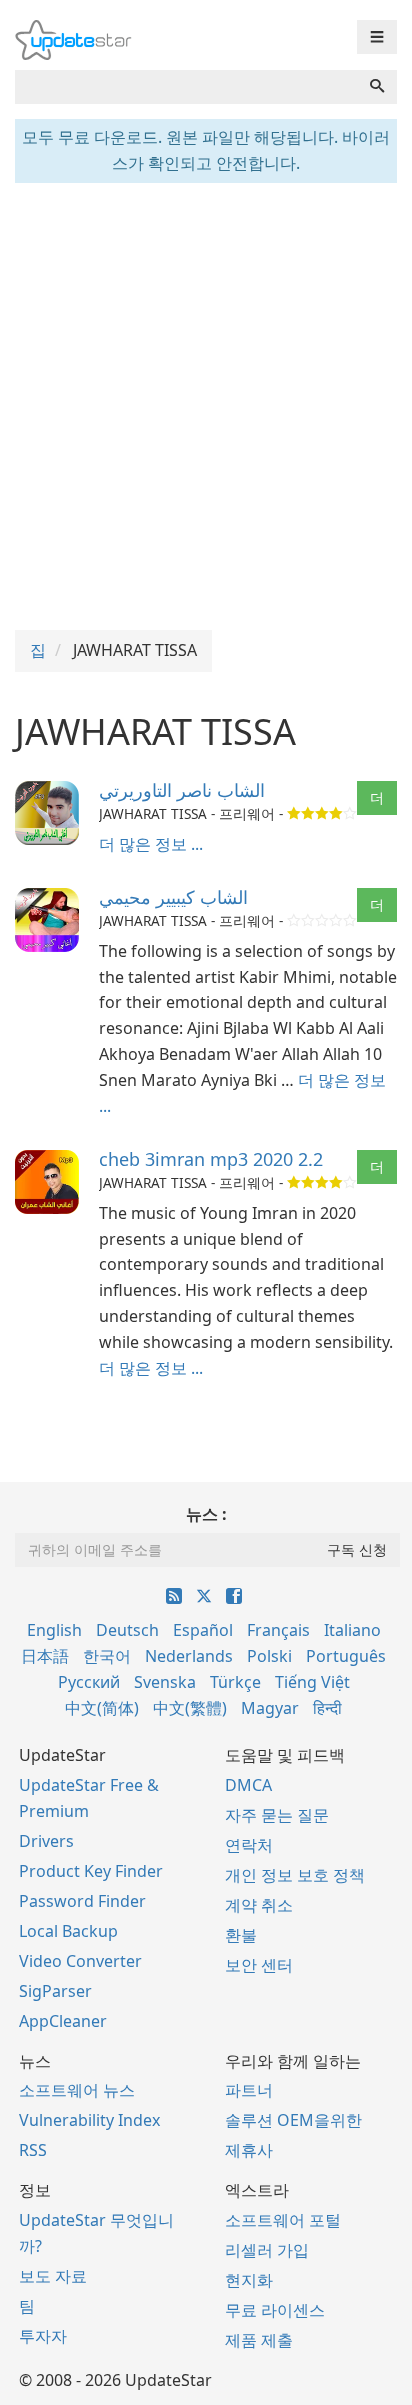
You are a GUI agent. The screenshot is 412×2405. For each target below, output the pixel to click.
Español (203, 1630)
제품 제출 (259, 2340)
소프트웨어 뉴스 (77, 2090)
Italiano (352, 1630)
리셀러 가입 (267, 2250)
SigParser (55, 1991)
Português (346, 1656)
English (54, 1630)
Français (278, 1630)
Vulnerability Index (89, 2120)
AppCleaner (63, 2021)
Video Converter (80, 1961)
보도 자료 (53, 2276)
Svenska (165, 1682)
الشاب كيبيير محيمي (173, 897)
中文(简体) (102, 1708)
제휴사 (249, 2150)
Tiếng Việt (312, 1682)
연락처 (249, 1845)
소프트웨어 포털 (283, 2220)
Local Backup (68, 1931)
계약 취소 (259, 1905)
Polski (269, 1656)
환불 (241, 1935)
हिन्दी (327, 1708)
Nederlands (189, 1656)
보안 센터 (259, 1965)
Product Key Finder (91, 1871)
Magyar (270, 1708)
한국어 (107, 1656)
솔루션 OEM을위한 (293, 2120)
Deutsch (127, 1630)
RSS (33, 2150)
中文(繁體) (190, 1708)
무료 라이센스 (275, 2310)
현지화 (249, 2280)
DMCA (248, 1785)
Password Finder (82, 1901)
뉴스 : (206, 1514)
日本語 (45, 1656)
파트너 (249, 2090)
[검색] (377, 87)
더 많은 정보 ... (151, 844)
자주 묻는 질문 (277, 1815)
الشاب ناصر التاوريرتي (182, 790)
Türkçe (235, 1682)
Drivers (46, 1841)
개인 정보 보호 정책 (295, 1875)
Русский (89, 1682)
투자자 (43, 2336)
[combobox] (186, 87)
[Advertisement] (206, 404)
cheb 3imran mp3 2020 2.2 (211, 1159)
